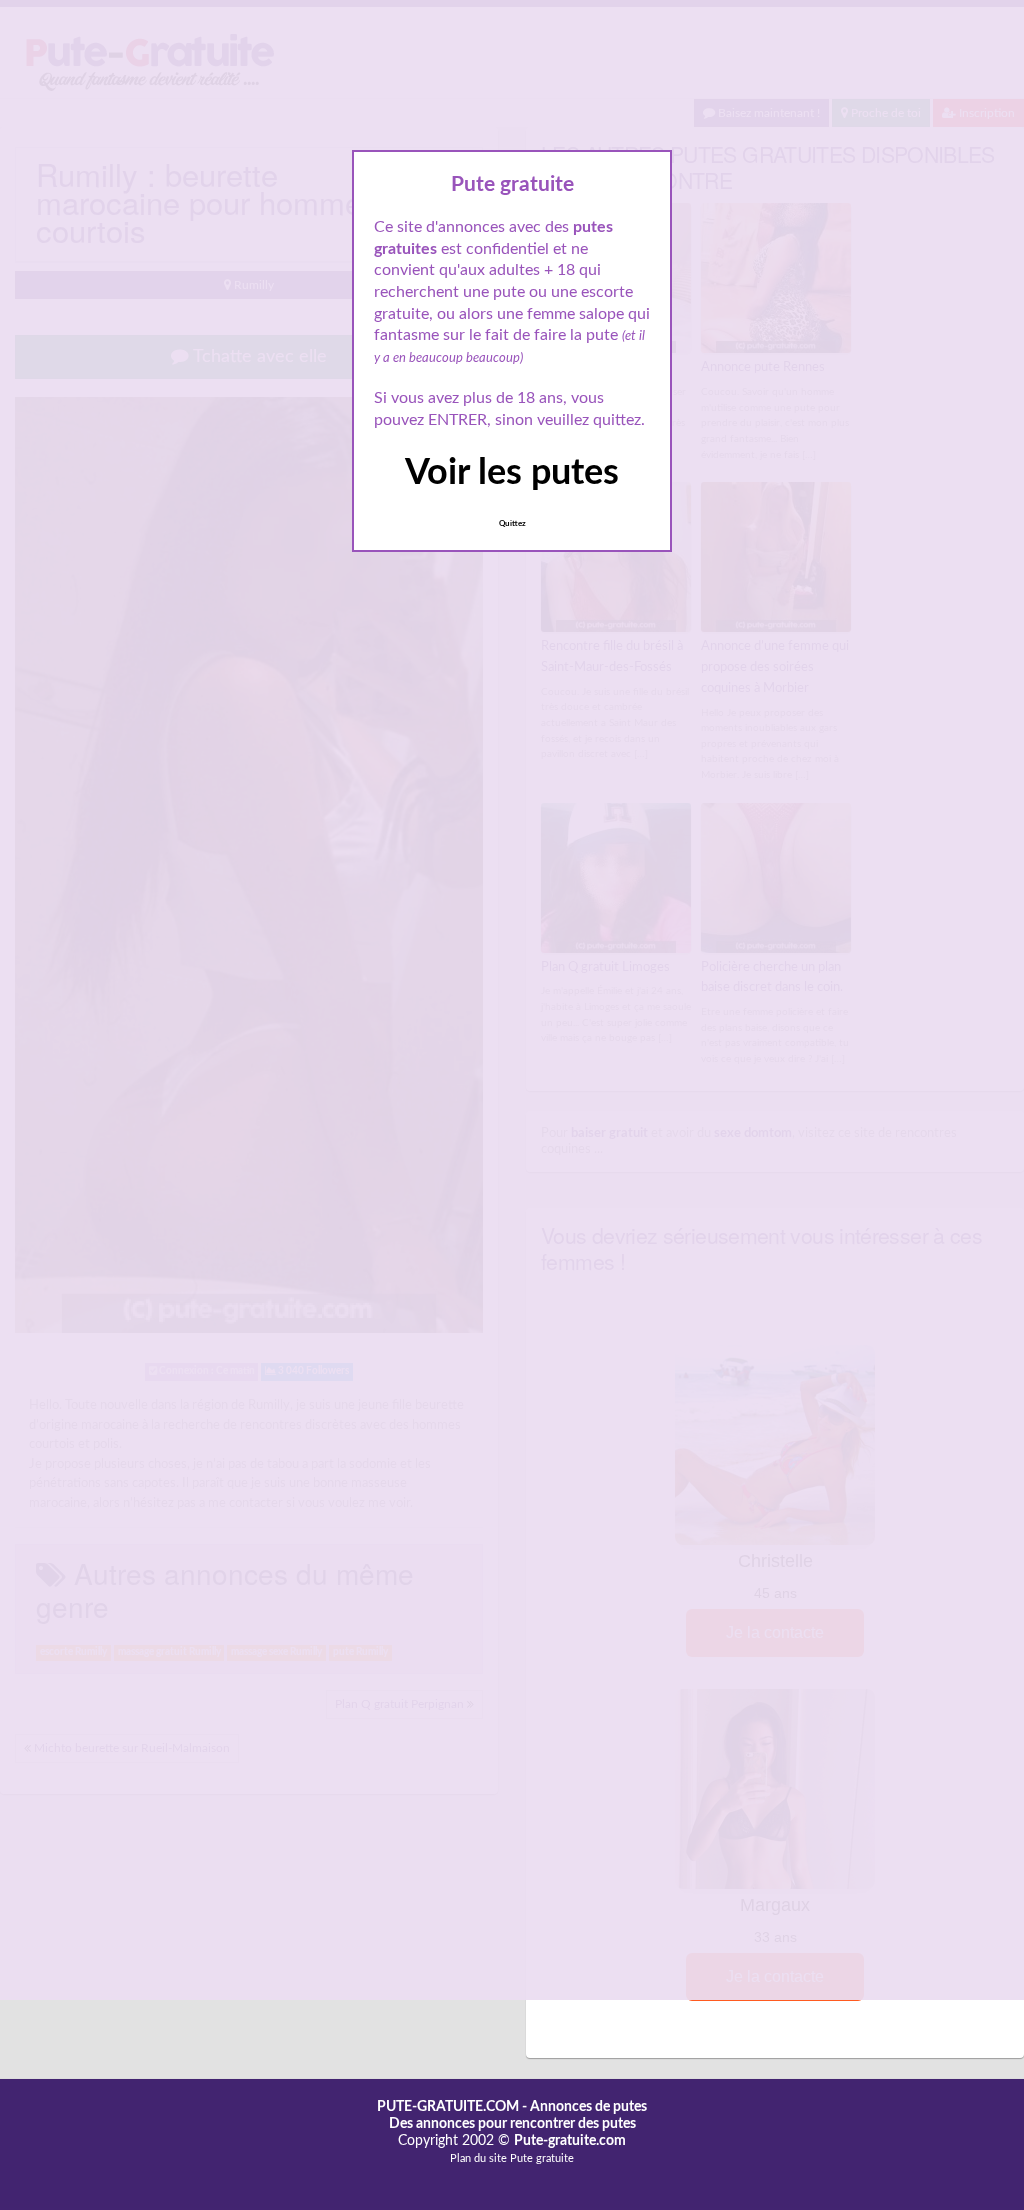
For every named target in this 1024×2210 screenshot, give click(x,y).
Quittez (512, 524)
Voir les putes (512, 473)
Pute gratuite (542, 2158)
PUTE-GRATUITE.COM (448, 2107)
